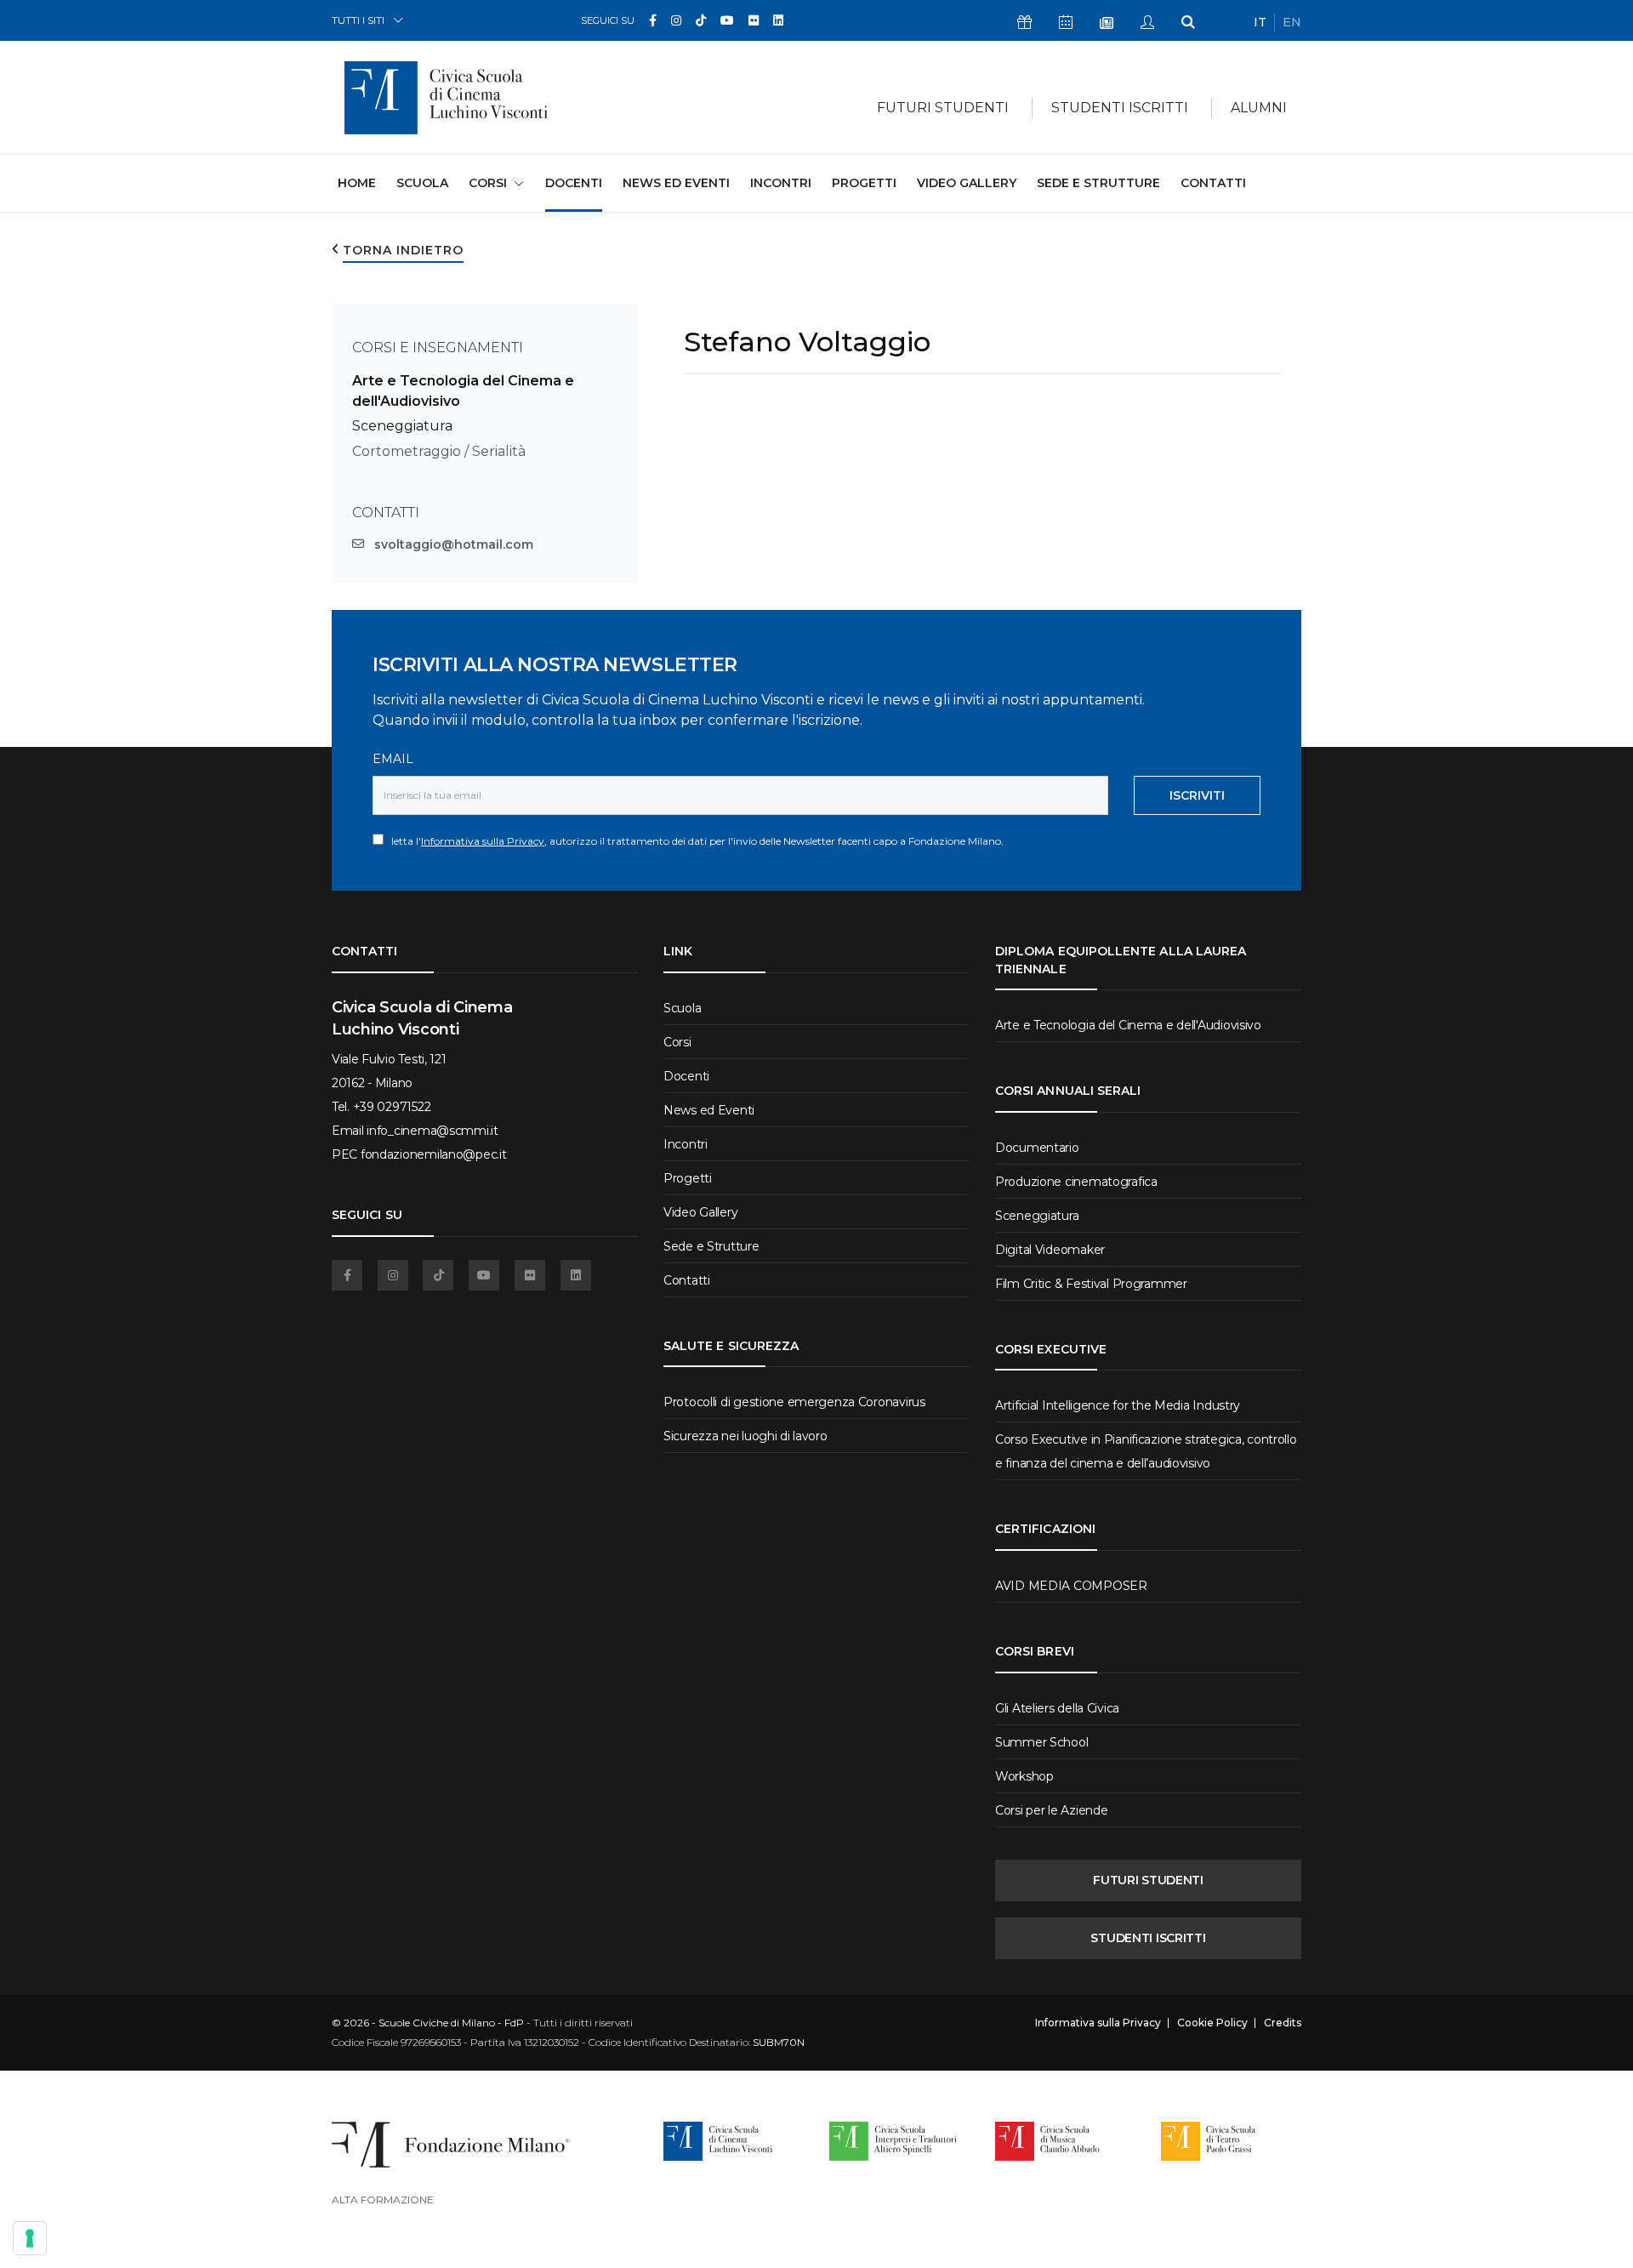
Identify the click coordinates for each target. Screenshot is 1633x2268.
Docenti (574, 183)
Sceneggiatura (402, 426)
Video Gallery (967, 183)
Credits (1283, 2023)
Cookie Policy (1212, 2023)
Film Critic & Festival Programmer (1091, 1284)
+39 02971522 (392, 1107)
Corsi (677, 1042)
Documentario (1037, 1148)
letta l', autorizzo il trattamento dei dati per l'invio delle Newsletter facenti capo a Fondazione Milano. (694, 841)
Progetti (864, 183)
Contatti (1213, 183)
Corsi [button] (488, 183)
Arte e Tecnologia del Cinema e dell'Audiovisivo (1128, 1025)
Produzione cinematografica (1076, 1182)
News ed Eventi (676, 183)
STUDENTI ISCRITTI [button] (1120, 108)
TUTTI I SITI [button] (358, 20)
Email (393, 759)
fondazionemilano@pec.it (434, 1154)
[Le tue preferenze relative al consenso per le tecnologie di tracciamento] (30, 2238)
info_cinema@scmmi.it (432, 1131)
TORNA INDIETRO (403, 250)
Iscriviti (1197, 795)
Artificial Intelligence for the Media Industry (1118, 1405)
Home (357, 182)
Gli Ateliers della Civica (1057, 1708)
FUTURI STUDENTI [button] (943, 108)
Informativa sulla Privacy (483, 841)
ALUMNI (1259, 108)
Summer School (1041, 1742)
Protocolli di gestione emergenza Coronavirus (794, 1402)
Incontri (781, 183)
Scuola (422, 183)
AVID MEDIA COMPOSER (1071, 1586)
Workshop (1024, 1776)
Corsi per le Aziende (1051, 1810)
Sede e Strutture (1098, 183)
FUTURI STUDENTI (1148, 1880)
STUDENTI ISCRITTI (1148, 1938)
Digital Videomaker (1050, 1250)
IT (1260, 22)
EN (1292, 22)
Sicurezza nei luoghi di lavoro (745, 1436)
